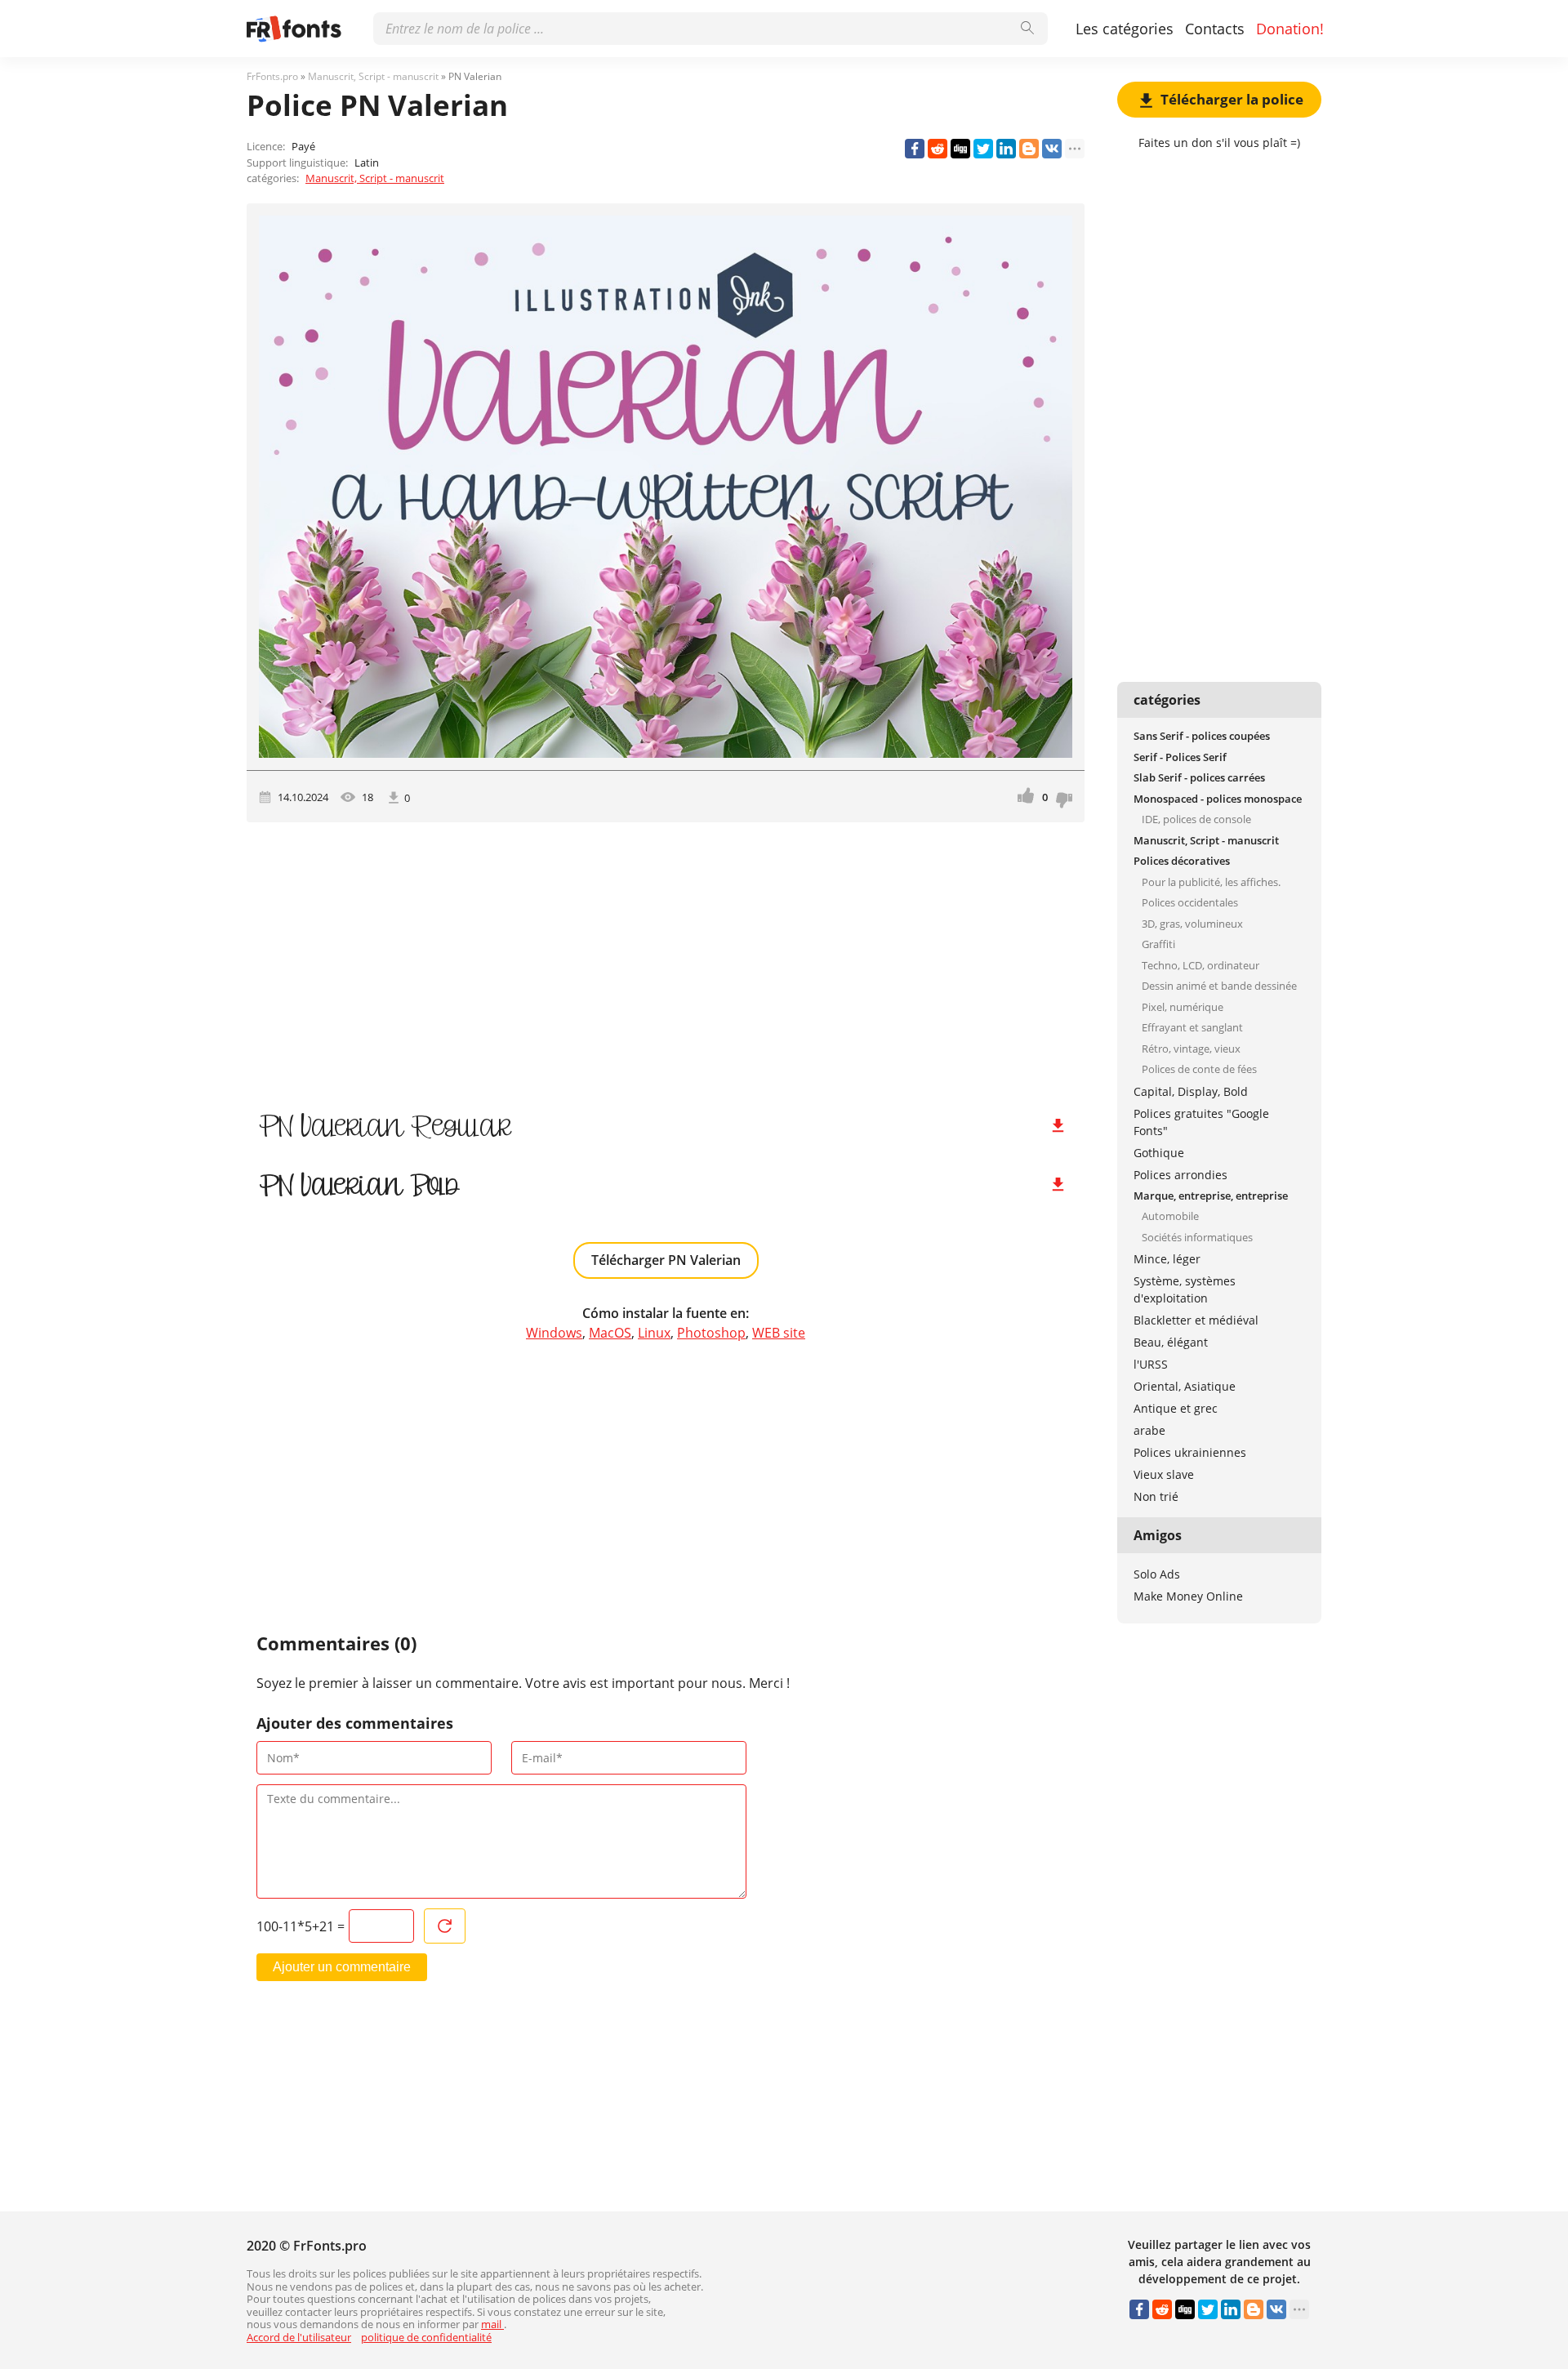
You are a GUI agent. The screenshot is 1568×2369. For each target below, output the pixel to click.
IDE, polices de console (1196, 819)
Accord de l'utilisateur (299, 2337)
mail (492, 2324)
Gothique (1159, 1153)
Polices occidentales (1190, 902)
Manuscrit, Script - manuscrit (375, 178)
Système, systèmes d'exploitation (1185, 1289)
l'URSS (1151, 1364)
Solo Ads (1157, 1574)
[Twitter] (983, 149)
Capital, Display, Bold (1191, 1091)
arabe (1149, 1430)
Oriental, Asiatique (1185, 1386)
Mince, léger (1167, 1259)
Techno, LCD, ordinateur (1200, 965)
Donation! (1290, 29)
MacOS (610, 1333)
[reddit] (938, 149)
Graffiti (1158, 944)
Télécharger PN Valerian (666, 1260)
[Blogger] (1029, 149)
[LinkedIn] (1006, 149)
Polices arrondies (1180, 1175)
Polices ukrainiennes (1190, 1452)
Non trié (1156, 1496)
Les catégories (1125, 29)
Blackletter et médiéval (1196, 1320)
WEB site (779, 1333)
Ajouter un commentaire (342, 1967)
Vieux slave (1164, 1474)
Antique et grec (1176, 1408)
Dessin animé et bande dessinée (1219, 986)
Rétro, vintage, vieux (1191, 1049)
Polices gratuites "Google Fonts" (1201, 1122)
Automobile (1170, 1216)
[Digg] (960, 149)
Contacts (1215, 29)
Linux (654, 1333)
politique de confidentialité (426, 2337)
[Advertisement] (666, 961)
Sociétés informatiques (1197, 1237)
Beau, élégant (1171, 1342)
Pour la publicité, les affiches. (1211, 882)
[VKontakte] (1052, 149)
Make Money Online (1188, 1596)
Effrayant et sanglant (1192, 1027)
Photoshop (711, 1333)
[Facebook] (915, 149)
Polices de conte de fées (1199, 1069)
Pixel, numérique (1183, 1007)
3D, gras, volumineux (1192, 924)
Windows (554, 1333)
